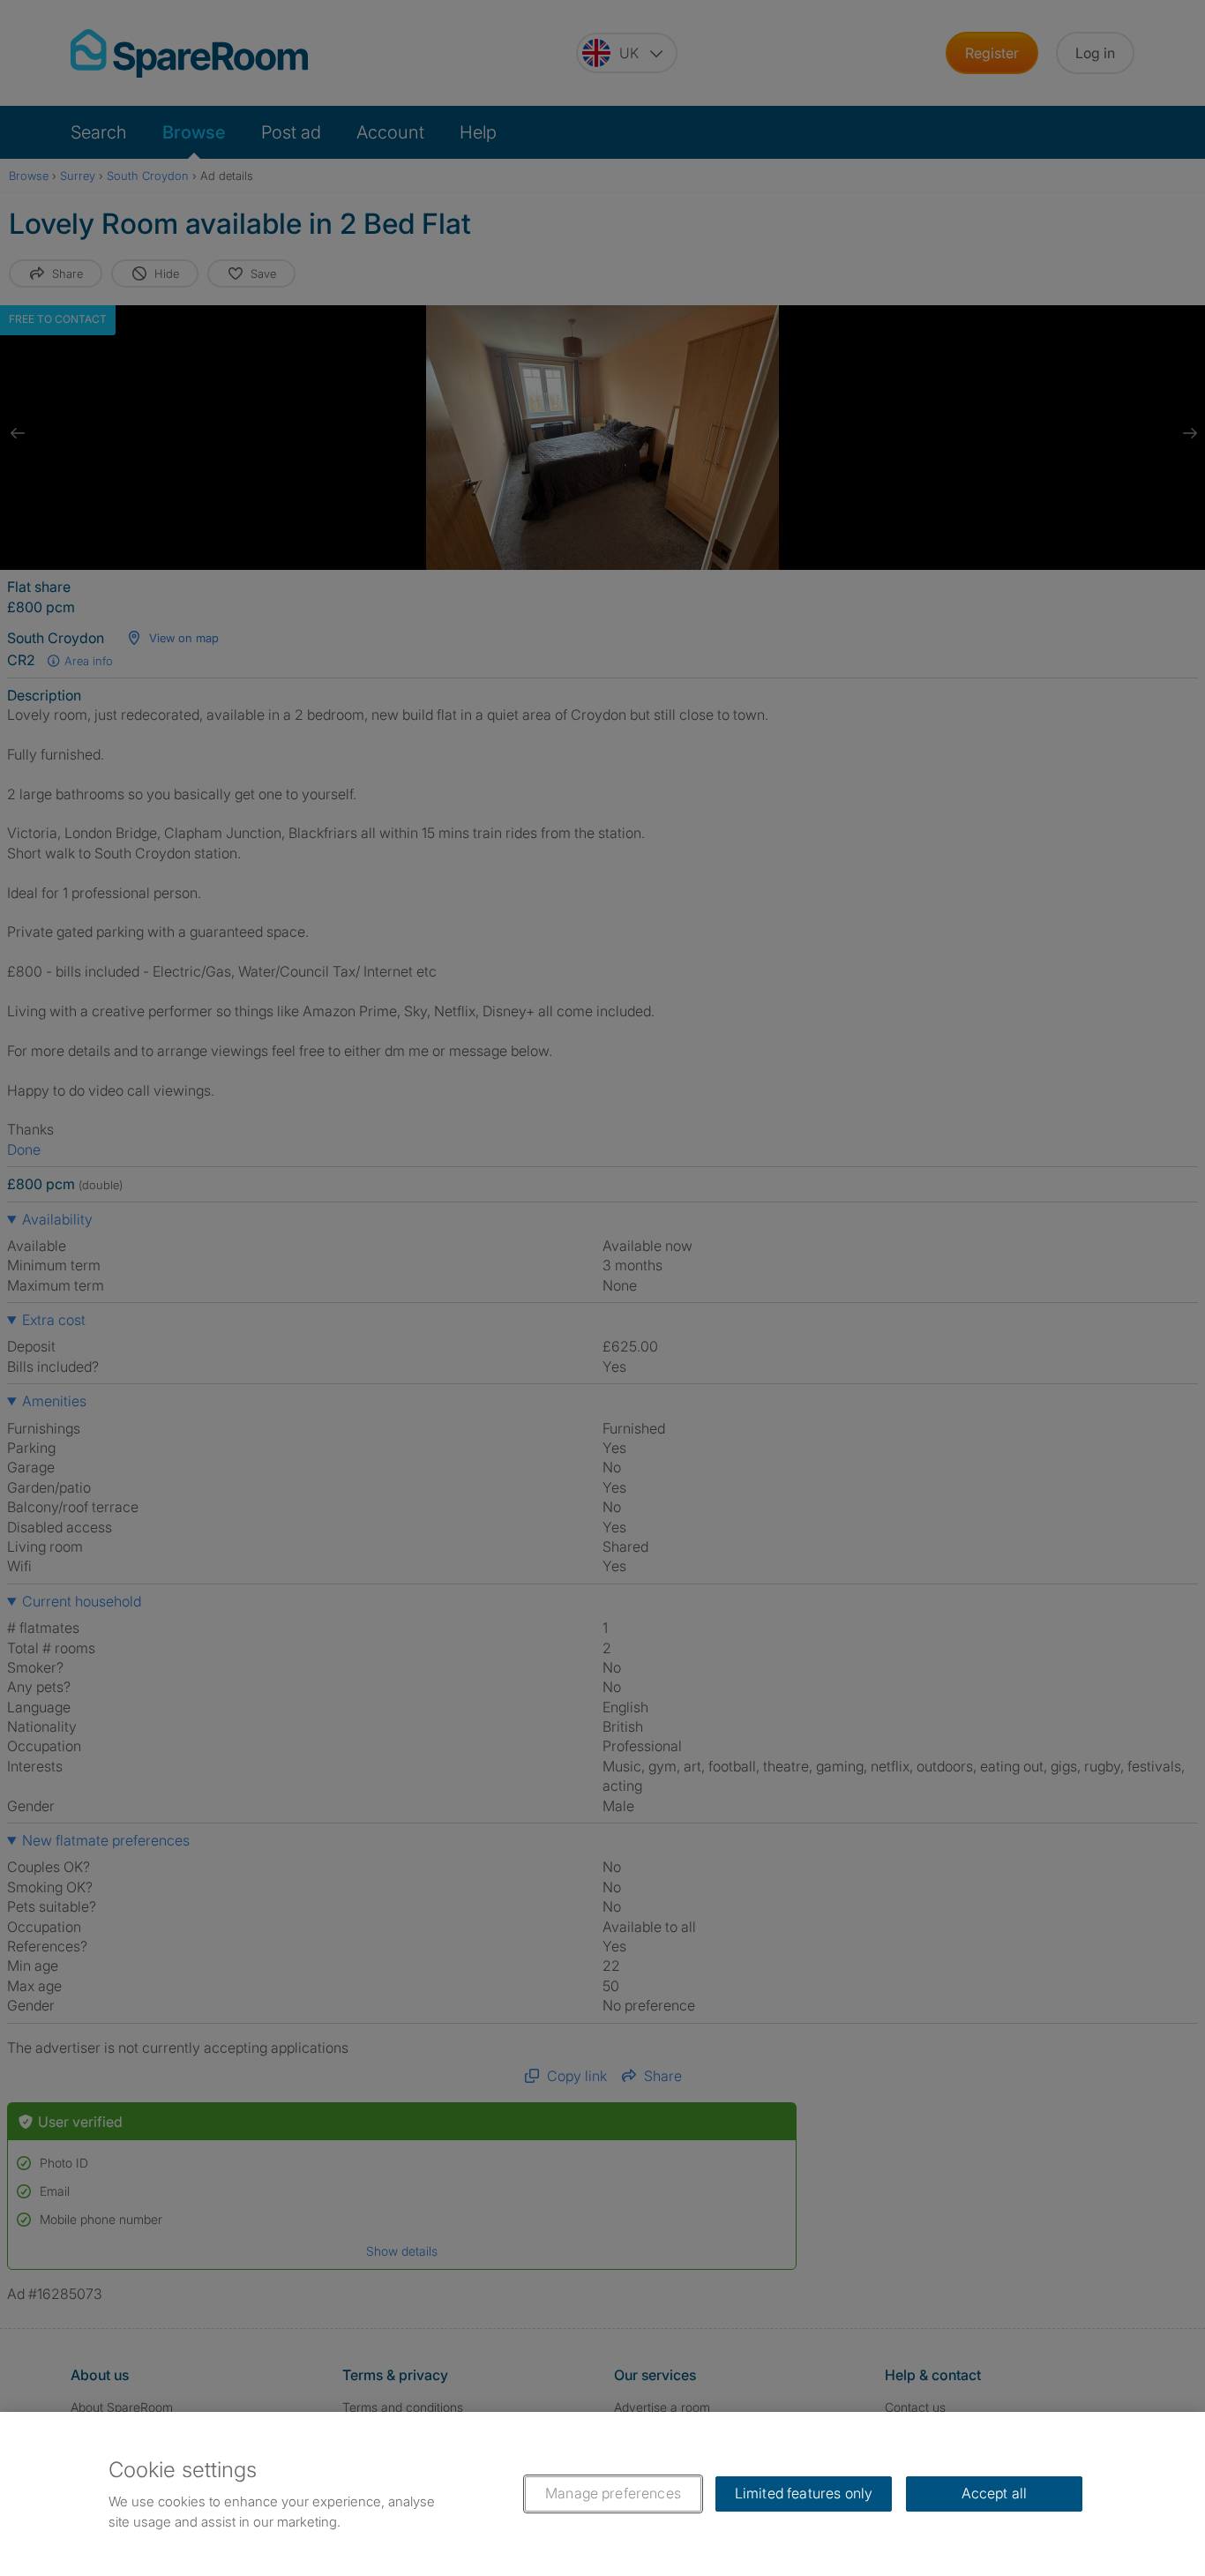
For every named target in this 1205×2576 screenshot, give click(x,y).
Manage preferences (613, 2493)
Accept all (995, 2493)
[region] (602, 2494)
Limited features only (804, 2493)
